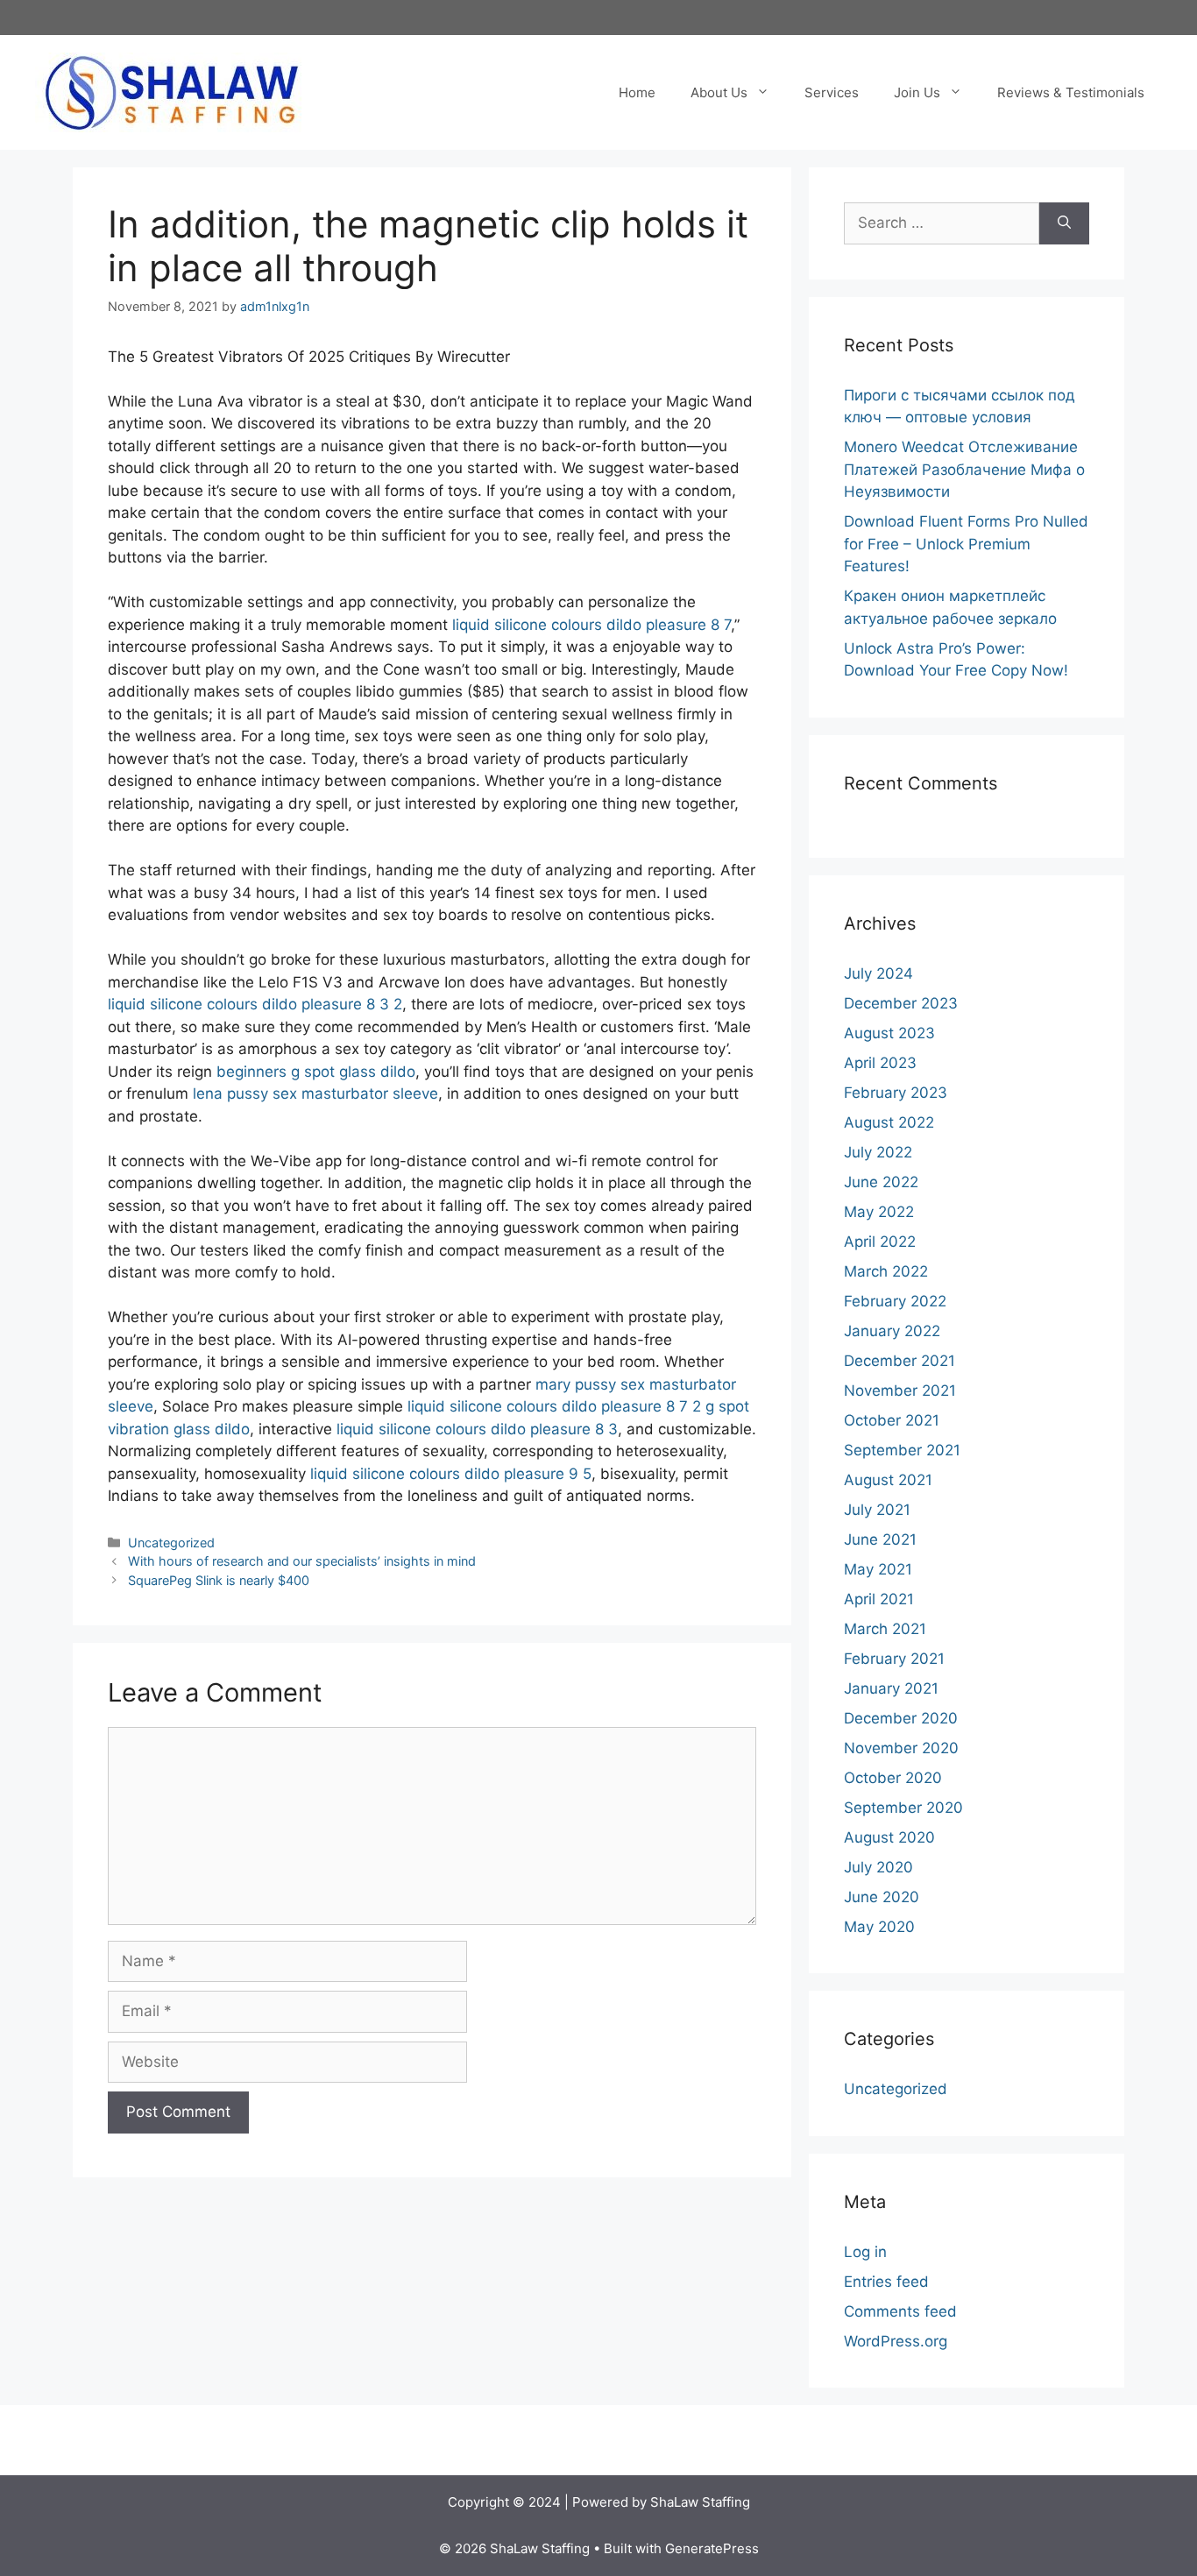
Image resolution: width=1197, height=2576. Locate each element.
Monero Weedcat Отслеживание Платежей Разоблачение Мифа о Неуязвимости (964, 469)
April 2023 (880, 1063)
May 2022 (879, 1212)
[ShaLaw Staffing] (171, 91)
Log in (865, 2252)
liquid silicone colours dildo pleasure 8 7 (591, 625)
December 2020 (901, 1718)
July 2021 (877, 1510)
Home (637, 92)
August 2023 (889, 1033)
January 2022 (892, 1331)
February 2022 (895, 1301)
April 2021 (879, 1599)
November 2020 (901, 1748)
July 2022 (878, 1152)
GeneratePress (712, 2548)
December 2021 (900, 1361)
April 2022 (880, 1242)
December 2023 (901, 1003)
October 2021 (892, 1420)
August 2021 (888, 1480)
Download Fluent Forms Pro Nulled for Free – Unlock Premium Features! (966, 544)
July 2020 (878, 1867)
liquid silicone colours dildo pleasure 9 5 (451, 1474)
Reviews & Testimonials (1071, 92)
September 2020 (903, 1808)
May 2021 (878, 1569)
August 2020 (889, 1837)
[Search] (1064, 223)
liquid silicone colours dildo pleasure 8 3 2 (255, 1004)
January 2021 (891, 1688)
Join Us (917, 92)
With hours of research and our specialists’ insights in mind (302, 1561)
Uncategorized (171, 1543)
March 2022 (886, 1271)
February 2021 (894, 1659)
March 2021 (885, 1629)
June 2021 (880, 1539)
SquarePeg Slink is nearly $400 (219, 1580)
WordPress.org (896, 2341)
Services (832, 92)
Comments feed (900, 2311)
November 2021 (900, 1391)
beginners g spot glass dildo (316, 1072)
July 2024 (878, 973)
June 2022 (881, 1182)
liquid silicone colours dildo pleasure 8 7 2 (554, 1406)
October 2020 (893, 1778)
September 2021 (902, 1450)
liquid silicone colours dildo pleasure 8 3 (477, 1429)
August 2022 (889, 1122)
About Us (719, 92)
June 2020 (882, 1897)
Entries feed (886, 2282)
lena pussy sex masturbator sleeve (315, 1093)
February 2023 (896, 1093)
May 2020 (879, 1927)
